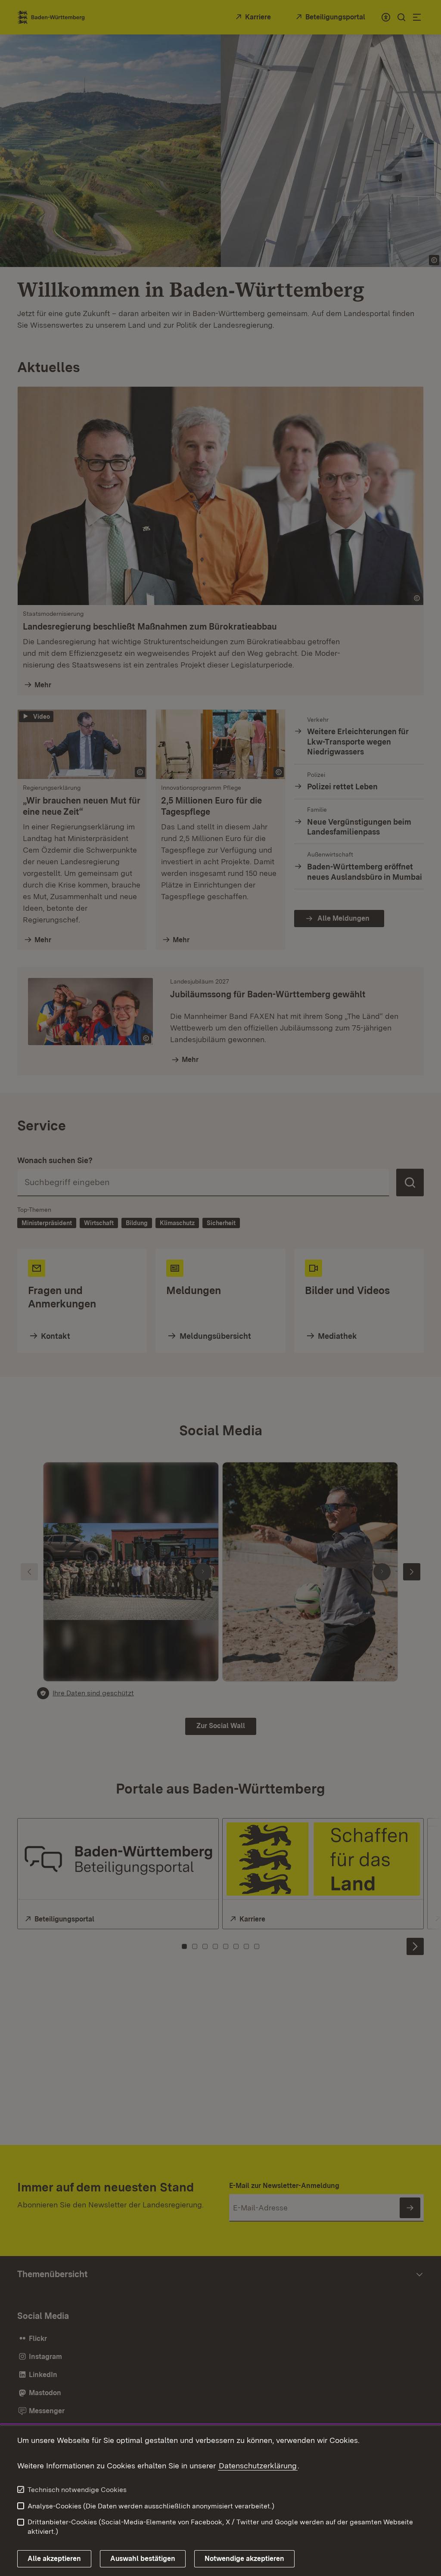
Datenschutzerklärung (258, 2466)
